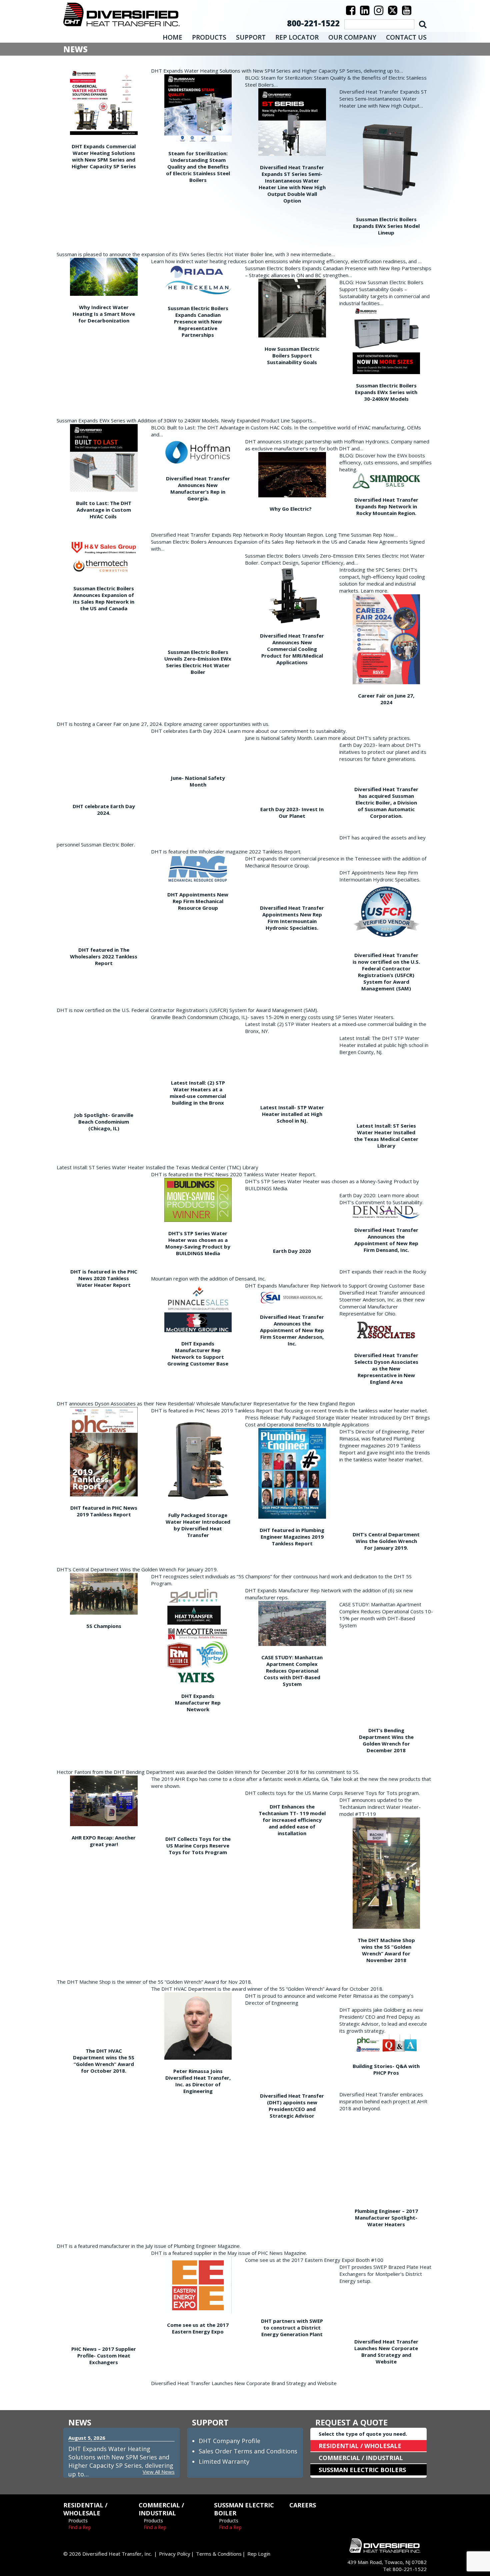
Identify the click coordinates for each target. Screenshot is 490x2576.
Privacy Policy (175, 2554)
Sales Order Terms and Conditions (248, 2451)
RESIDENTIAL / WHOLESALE (360, 2446)
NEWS (80, 2422)
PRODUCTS (209, 37)
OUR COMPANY (352, 37)
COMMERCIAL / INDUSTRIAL (361, 2458)
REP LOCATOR (297, 37)
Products (78, 2521)
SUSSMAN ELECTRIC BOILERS (362, 2470)
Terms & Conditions (219, 2554)
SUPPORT (251, 37)
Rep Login (259, 2554)
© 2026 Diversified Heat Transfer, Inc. (108, 2554)
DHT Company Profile (229, 2441)
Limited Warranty (224, 2461)
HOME (172, 37)
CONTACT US (406, 37)
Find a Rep (80, 2527)
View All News (159, 2472)
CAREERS (303, 2505)
